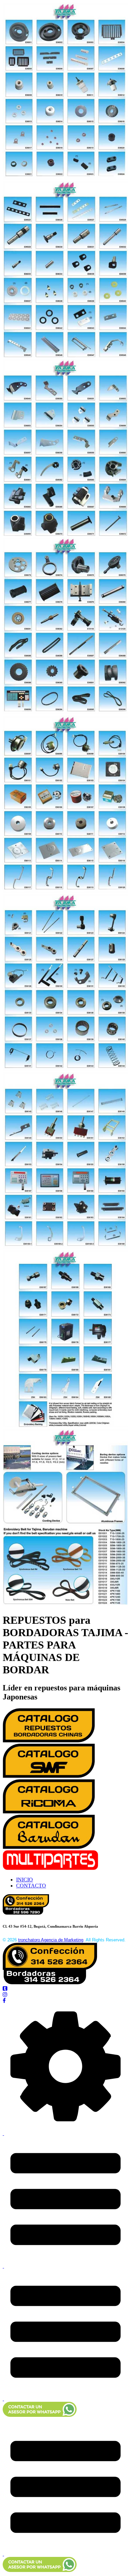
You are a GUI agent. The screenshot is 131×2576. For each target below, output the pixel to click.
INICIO (25, 1880)
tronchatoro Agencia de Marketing (51, 1940)
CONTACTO (31, 1886)
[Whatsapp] (40, 2415)
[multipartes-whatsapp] (40, 2570)
